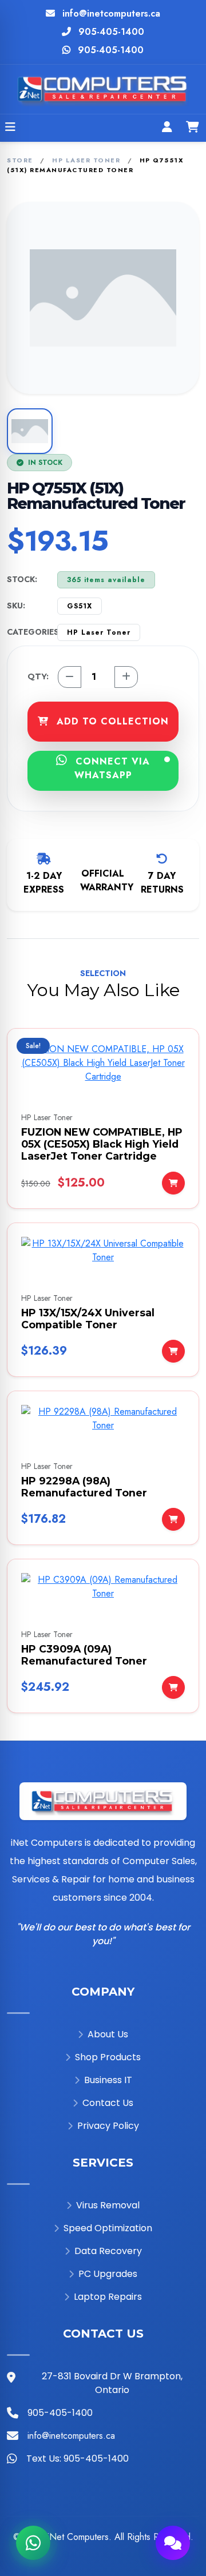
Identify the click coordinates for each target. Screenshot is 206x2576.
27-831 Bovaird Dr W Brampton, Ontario (112, 2383)
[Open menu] (10, 128)
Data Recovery (108, 2251)
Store (20, 160)
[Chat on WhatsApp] (33, 2543)
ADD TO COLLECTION (111, 721)
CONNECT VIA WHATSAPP (111, 768)
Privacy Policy (108, 2126)
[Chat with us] (173, 2543)
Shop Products (108, 2057)
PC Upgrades (108, 2274)
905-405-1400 (111, 32)
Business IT (108, 2080)
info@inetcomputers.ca (111, 13)
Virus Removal (108, 2205)
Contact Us (108, 2103)
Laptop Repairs (108, 2297)
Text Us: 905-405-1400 (78, 2458)
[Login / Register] (167, 128)
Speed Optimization (108, 2228)
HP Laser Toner (86, 160)
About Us (108, 2034)
